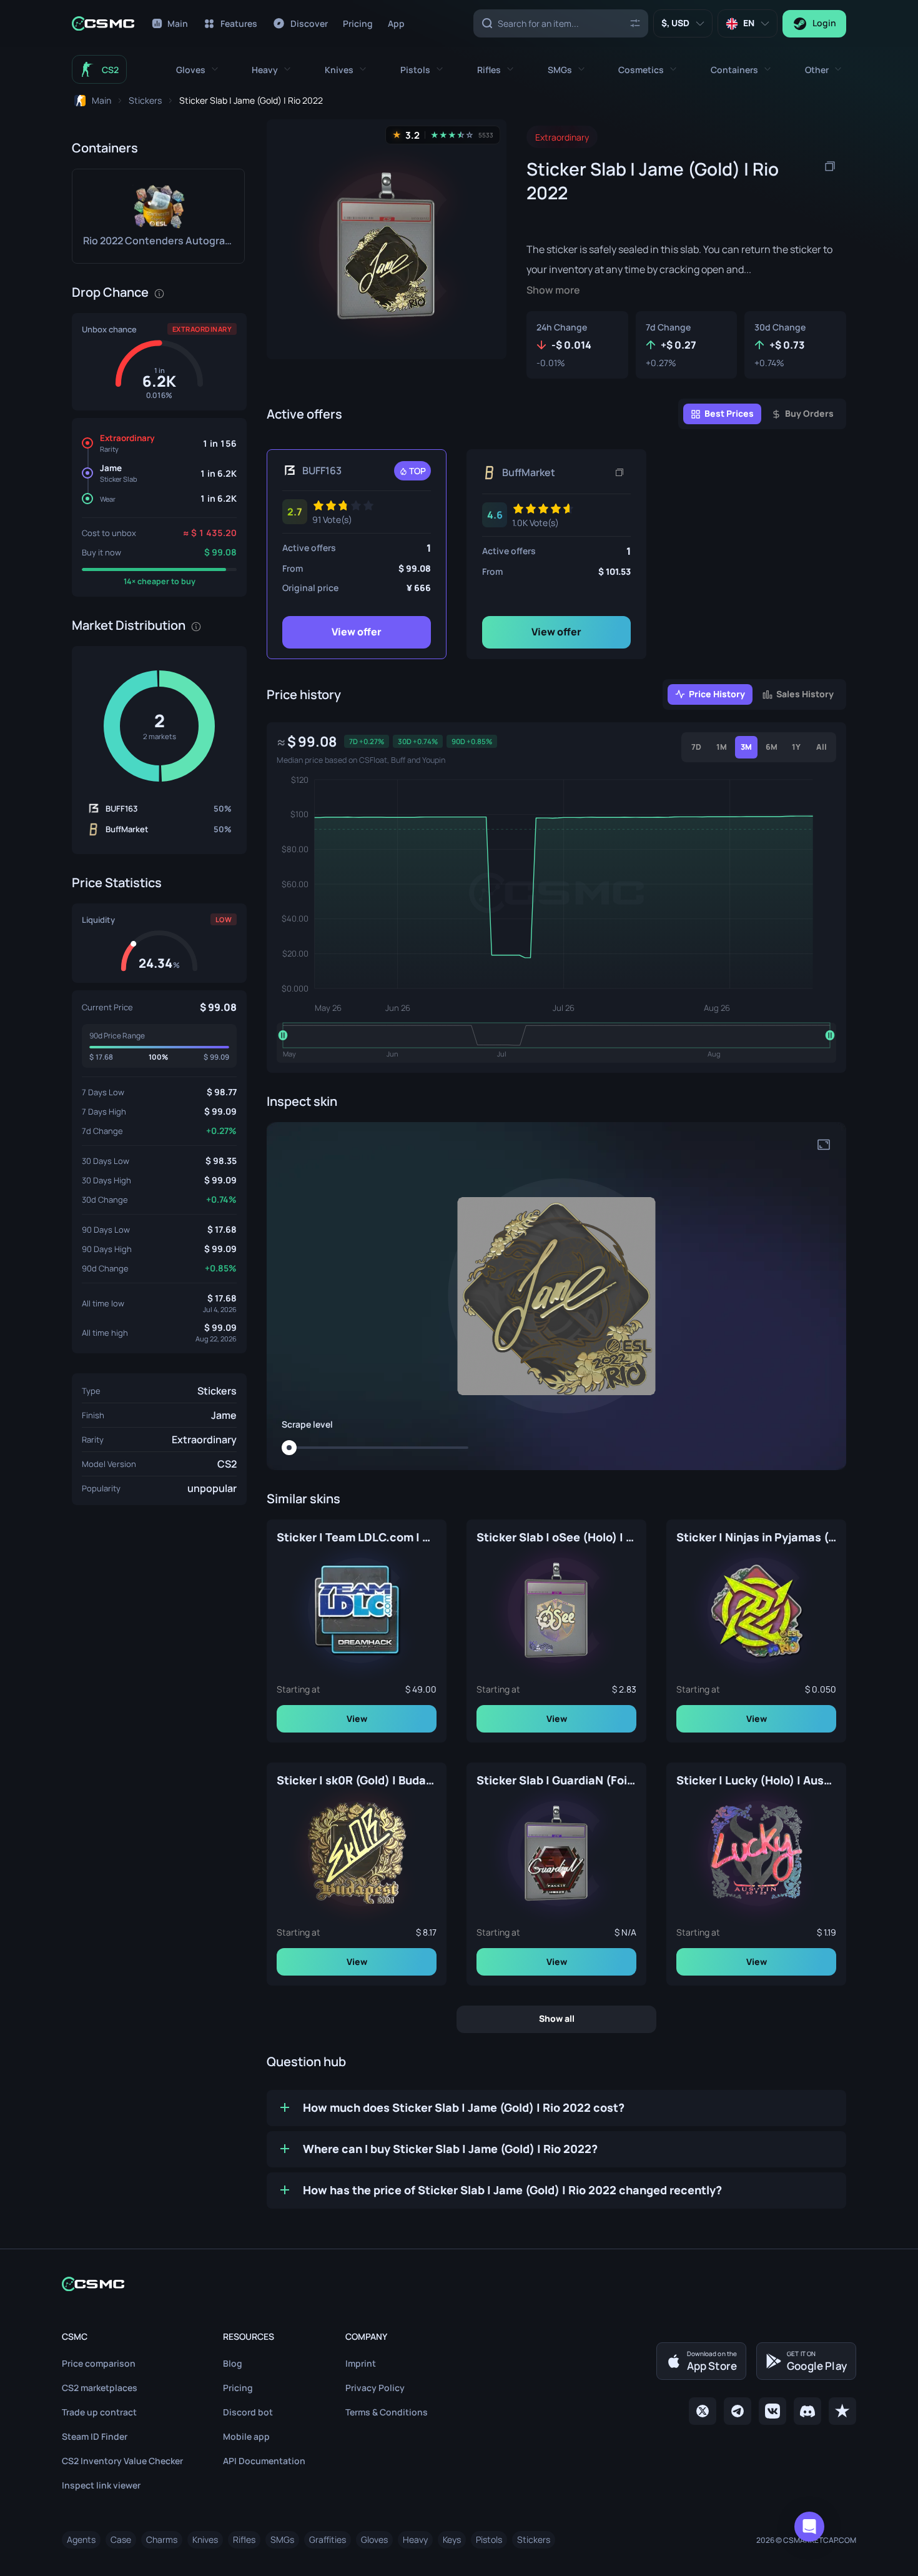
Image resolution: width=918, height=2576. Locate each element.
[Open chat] (809, 2527)
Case (121, 2539)
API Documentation (264, 2461)
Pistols (489, 2539)
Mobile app (246, 2436)
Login (824, 23)
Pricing (238, 2388)
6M (772, 747)
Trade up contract (99, 2412)
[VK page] (772, 2411)
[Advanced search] (635, 23)
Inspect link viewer (101, 2485)
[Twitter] (703, 2411)
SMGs (282, 2539)
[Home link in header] (103, 23)
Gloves (374, 2539)
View (357, 1718)
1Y (796, 747)
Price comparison (99, 2363)
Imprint (361, 2363)
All (822, 747)
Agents (81, 2539)
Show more (553, 290)
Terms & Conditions (387, 2412)
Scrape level (307, 1425)
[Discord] (807, 2411)
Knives (205, 2539)
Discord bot (248, 2412)
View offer (357, 632)
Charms (162, 2539)
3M (746, 747)
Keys (452, 2539)
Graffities (328, 2539)
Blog (233, 2363)
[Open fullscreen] (824, 1145)
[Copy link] (619, 472)
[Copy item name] (830, 166)
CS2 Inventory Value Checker (122, 2461)
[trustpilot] (842, 2411)
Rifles (244, 2539)
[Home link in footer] (459, 2284)
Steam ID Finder (95, 2436)
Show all (557, 2018)
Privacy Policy (375, 2388)
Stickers (217, 1391)
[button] (197, 70)
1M (722, 747)
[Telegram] (738, 2411)
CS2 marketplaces (100, 2388)
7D (696, 747)
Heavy (415, 2539)
